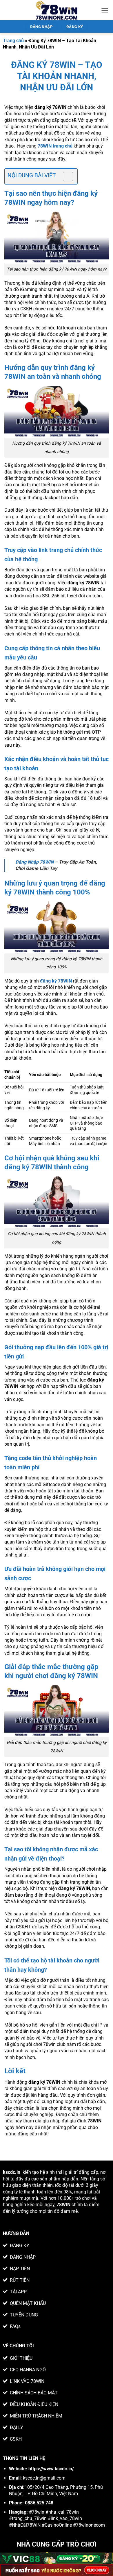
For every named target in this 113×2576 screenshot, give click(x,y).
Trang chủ (13, 41)
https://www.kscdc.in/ (51, 2469)
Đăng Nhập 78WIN (34, 862)
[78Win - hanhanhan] (57, 10)
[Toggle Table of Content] (65, 176)
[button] (105, 10)
